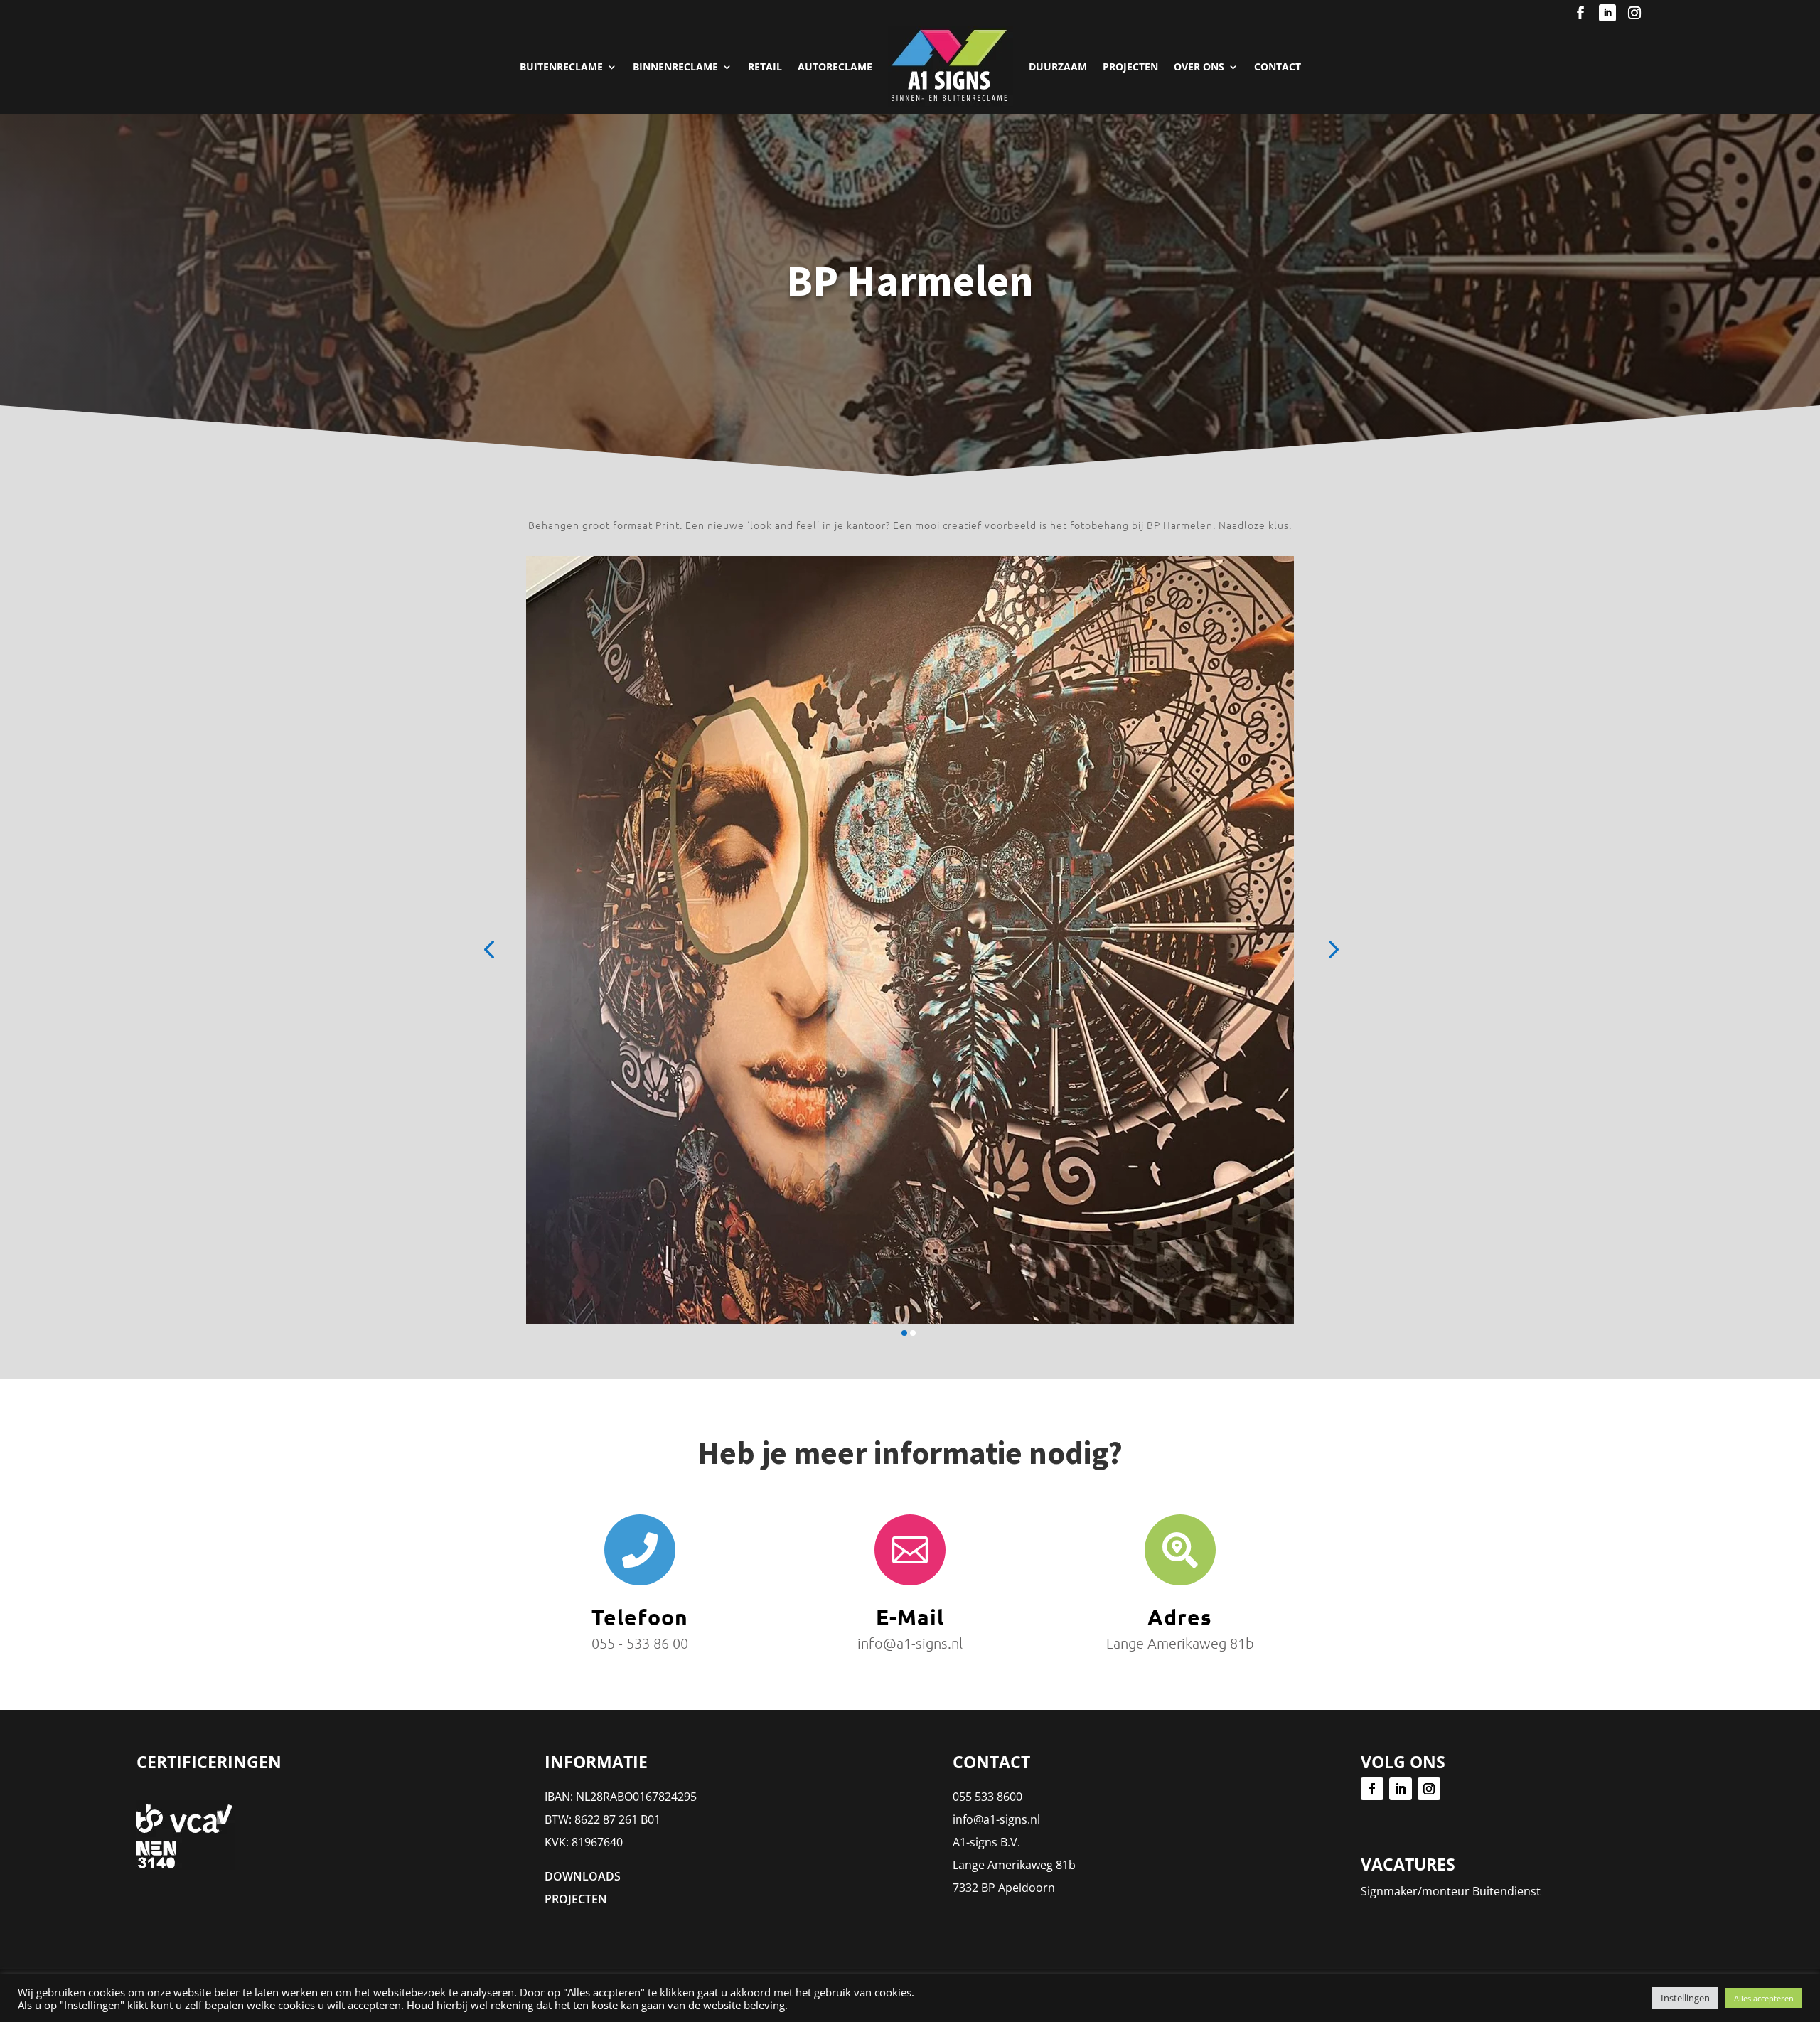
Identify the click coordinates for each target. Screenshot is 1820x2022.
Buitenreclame (561, 66)
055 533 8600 (987, 1797)
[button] (489, 948)
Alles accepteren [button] (1764, 1998)
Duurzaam (1058, 66)
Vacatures (1408, 1864)
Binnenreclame (675, 66)
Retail (765, 66)
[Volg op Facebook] (1580, 13)
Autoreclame (835, 66)
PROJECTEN (1130, 66)
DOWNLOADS (583, 1876)
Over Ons (1199, 66)
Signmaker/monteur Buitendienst (1451, 1891)
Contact (1278, 66)
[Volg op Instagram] (1634, 13)
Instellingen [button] (1685, 1998)
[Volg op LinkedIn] (1607, 13)
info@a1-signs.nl (996, 1819)
